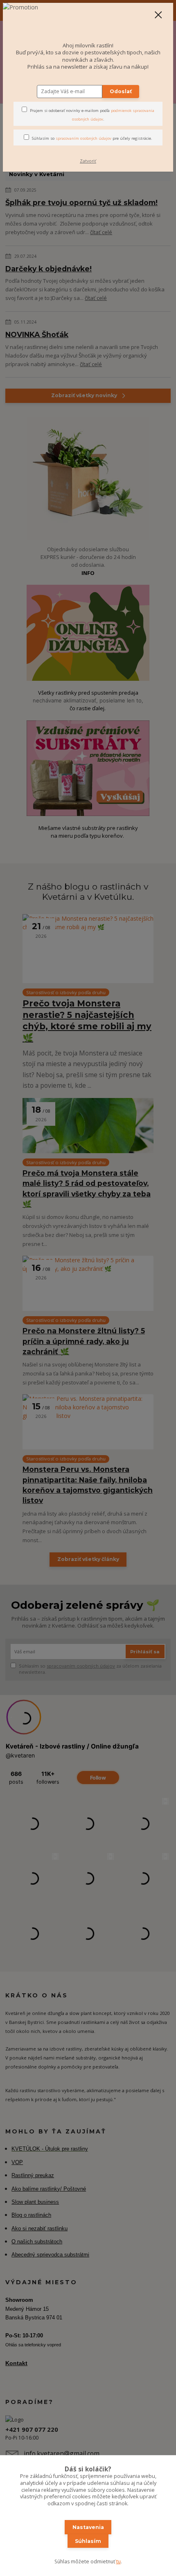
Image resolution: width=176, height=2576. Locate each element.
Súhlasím (88, 2541)
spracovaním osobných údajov (83, 138)
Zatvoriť (88, 161)
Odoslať (121, 91)
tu (118, 2561)
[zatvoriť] (158, 16)
